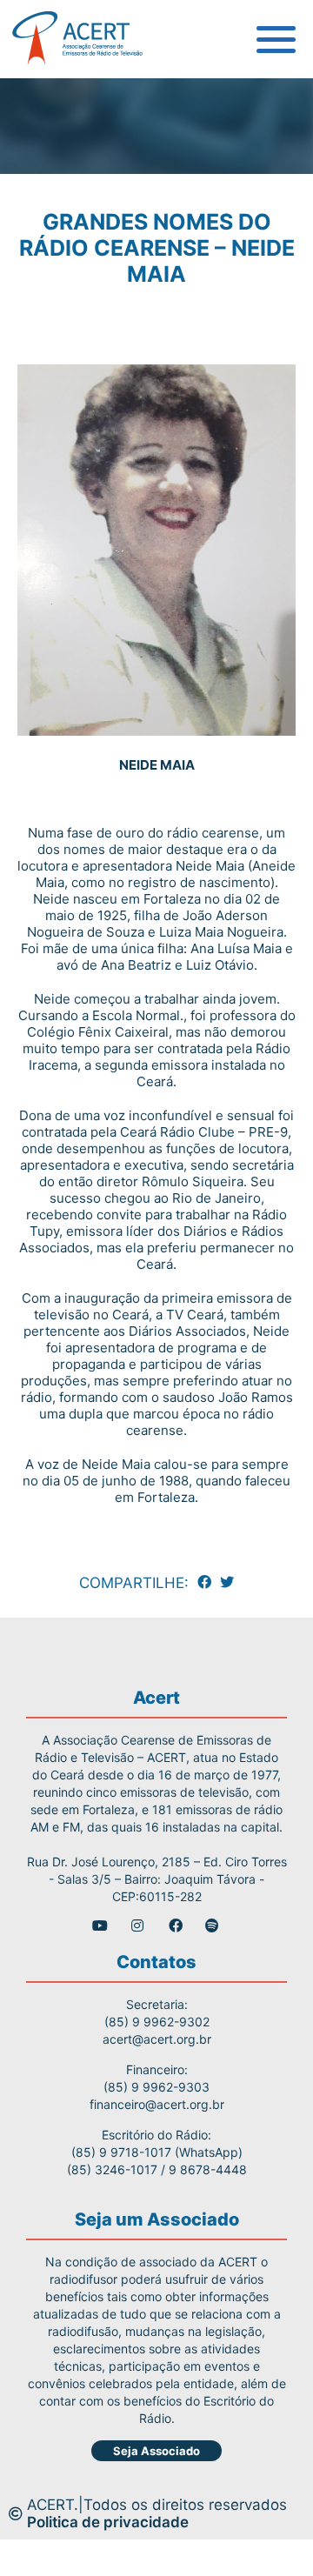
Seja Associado (156, 2451)
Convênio (64, 213)
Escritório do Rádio (98, 135)
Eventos (59, 291)
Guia (47, 96)
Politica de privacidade (108, 2522)
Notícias (60, 252)
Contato (59, 330)
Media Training (84, 174)
